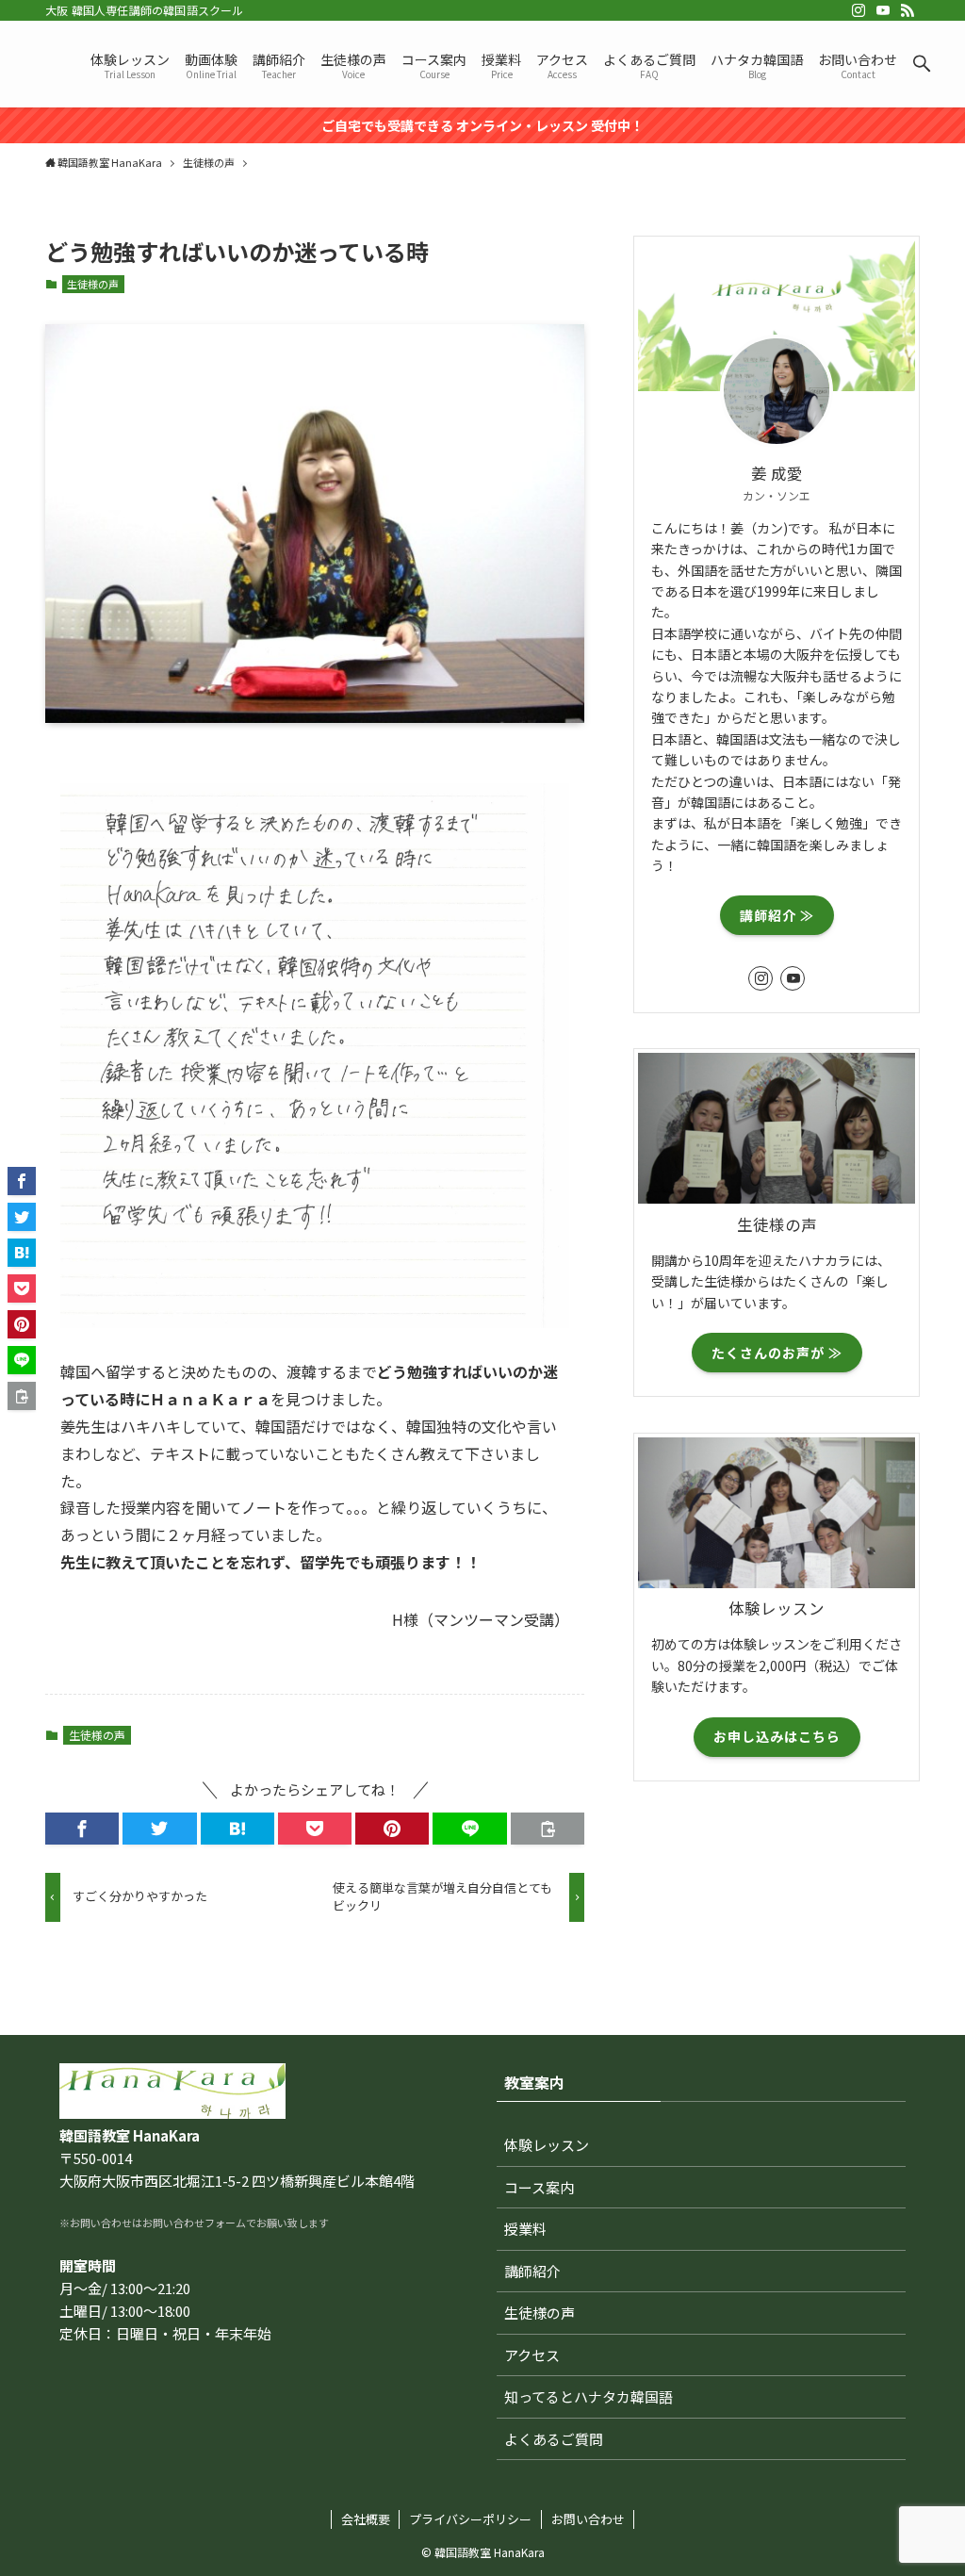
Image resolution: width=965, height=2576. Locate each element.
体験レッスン (547, 2145)
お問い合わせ (588, 2519)
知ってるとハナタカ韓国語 (589, 2396)
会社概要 (366, 2519)
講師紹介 (532, 2271)
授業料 (525, 2229)
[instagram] (859, 10)
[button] (922, 64)
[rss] (908, 10)
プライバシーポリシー (470, 2519)
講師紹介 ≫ (777, 915)
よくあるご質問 (554, 2439)
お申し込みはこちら (777, 1736)
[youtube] (883, 10)
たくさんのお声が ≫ (777, 1353)
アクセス (532, 2355)
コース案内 (539, 2187)
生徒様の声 (93, 284)
